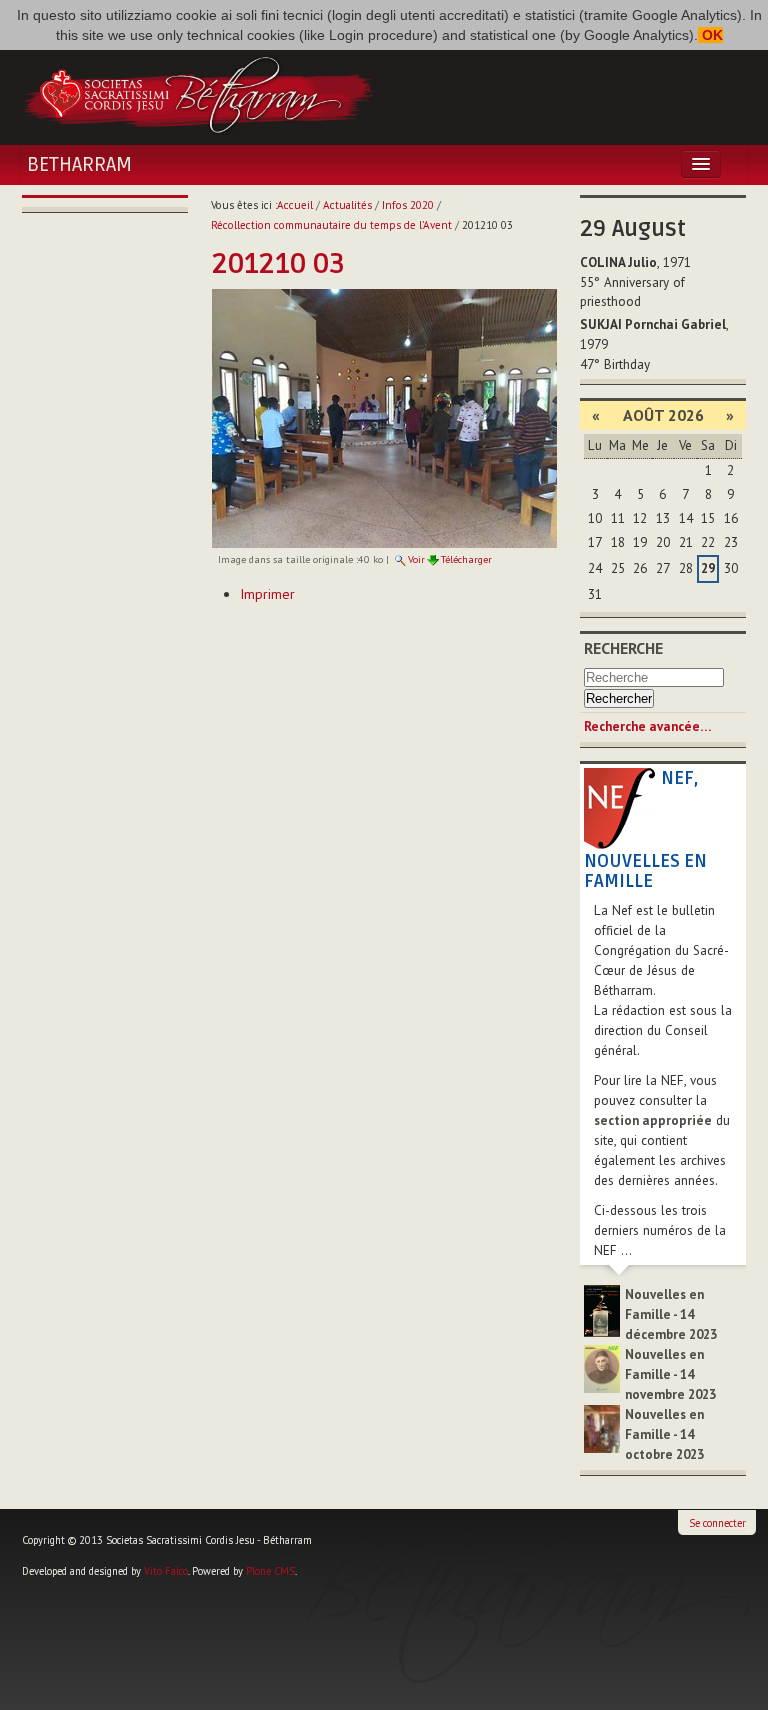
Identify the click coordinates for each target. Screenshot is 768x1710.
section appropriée (653, 1120)
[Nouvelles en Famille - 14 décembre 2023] (602, 1309)
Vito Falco (166, 1571)
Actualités (347, 205)
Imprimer (267, 594)
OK (710, 35)
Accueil (295, 205)
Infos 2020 (408, 205)
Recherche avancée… (647, 726)
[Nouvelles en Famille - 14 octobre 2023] (602, 1427)
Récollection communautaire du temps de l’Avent (331, 225)
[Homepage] (198, 93)
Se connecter (717, 1523)
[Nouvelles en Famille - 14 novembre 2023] (602, 1367)
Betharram (79, 165)
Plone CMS (270, 1571)
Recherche (623, 648)
